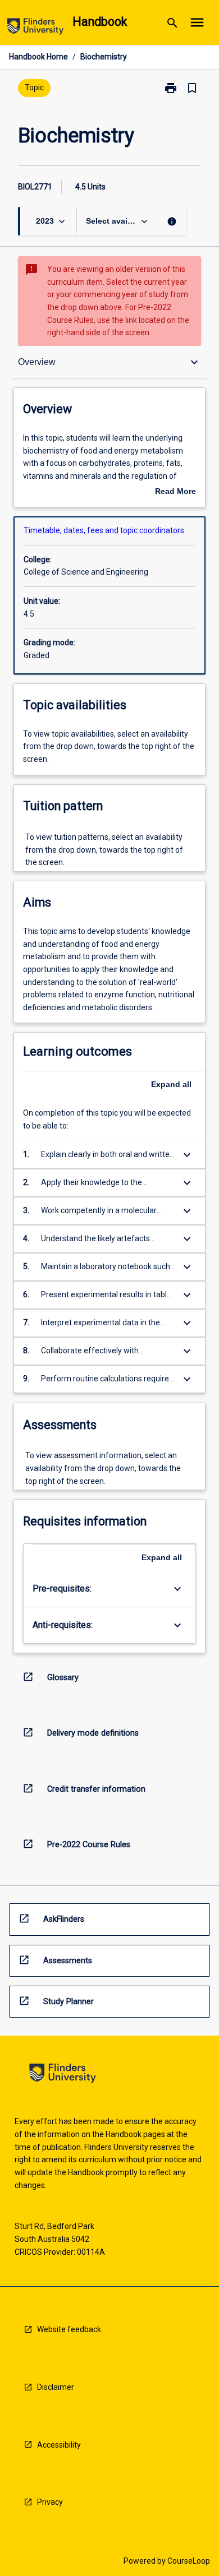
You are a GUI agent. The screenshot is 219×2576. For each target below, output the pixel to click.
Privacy (50, 2502)
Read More (175, 492)
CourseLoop (189, 2561)
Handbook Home (38, 57)
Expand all (171, 1084)
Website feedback (69, 2329)
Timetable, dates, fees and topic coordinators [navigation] (104, 530)
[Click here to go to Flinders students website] (35, 28)
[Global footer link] (63, 2075)
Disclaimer (56, 2387)
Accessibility (59, 2445)
